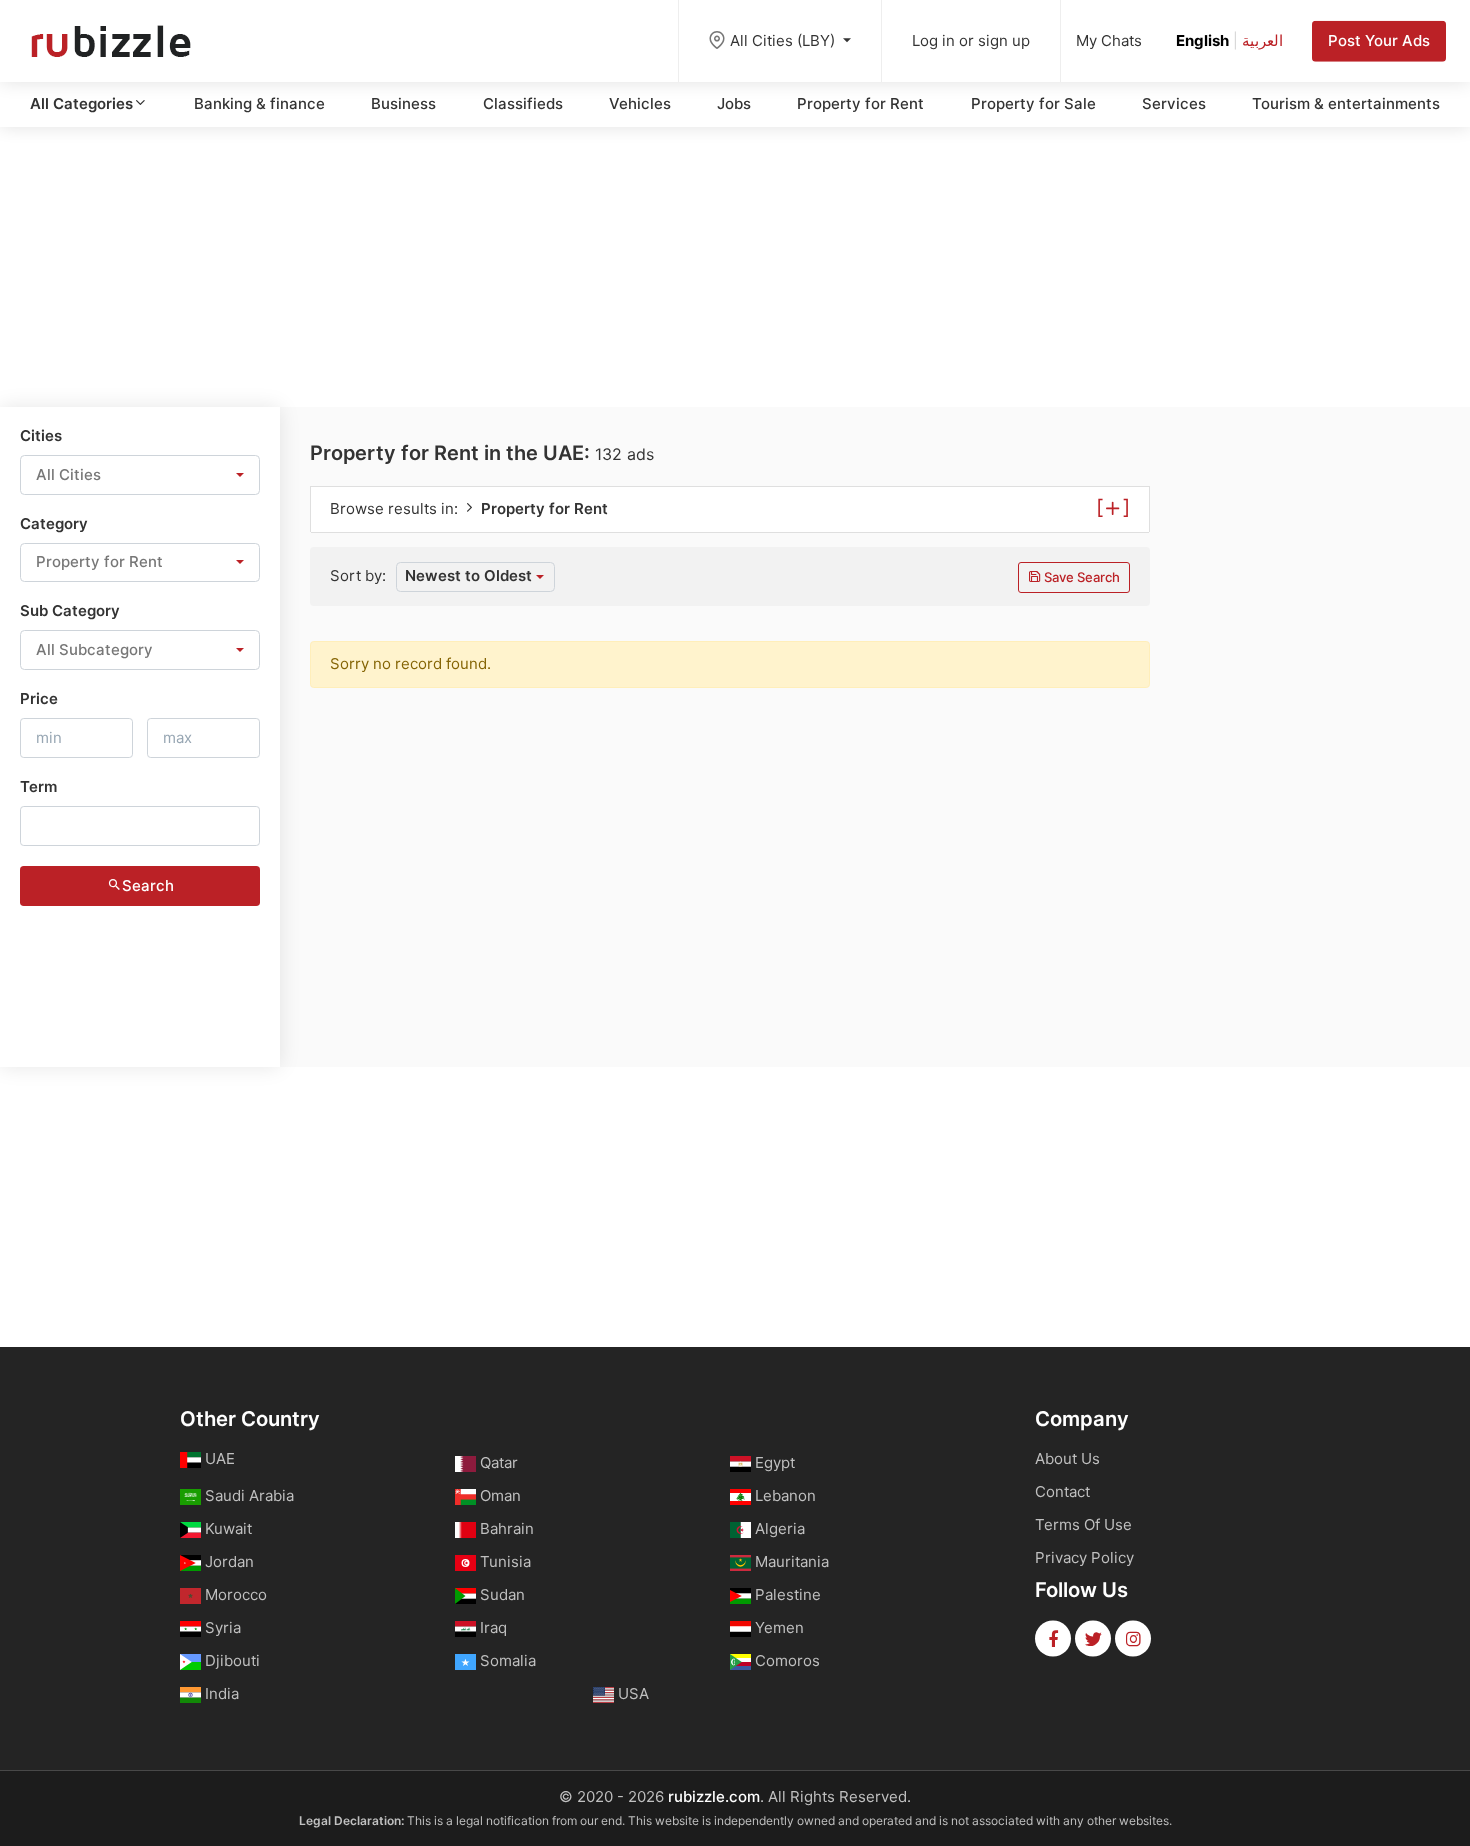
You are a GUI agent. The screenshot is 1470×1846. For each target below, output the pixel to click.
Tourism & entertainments (1346, 103)
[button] (140, 475)
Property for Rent (860, 103)
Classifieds (523, 103)
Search (148, 885)
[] (1113, 506)
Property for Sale (1033, 103)
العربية (1262, 40)
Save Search (1080, 577)
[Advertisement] (735, 267)
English (1202, 40)
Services (1174, 103)
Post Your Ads (1379, 40)
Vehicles (640, 103)
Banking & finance (259, 103)
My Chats (1109, 40)
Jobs (734, 103)
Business (403, 103)
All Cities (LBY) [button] (784, 40)
